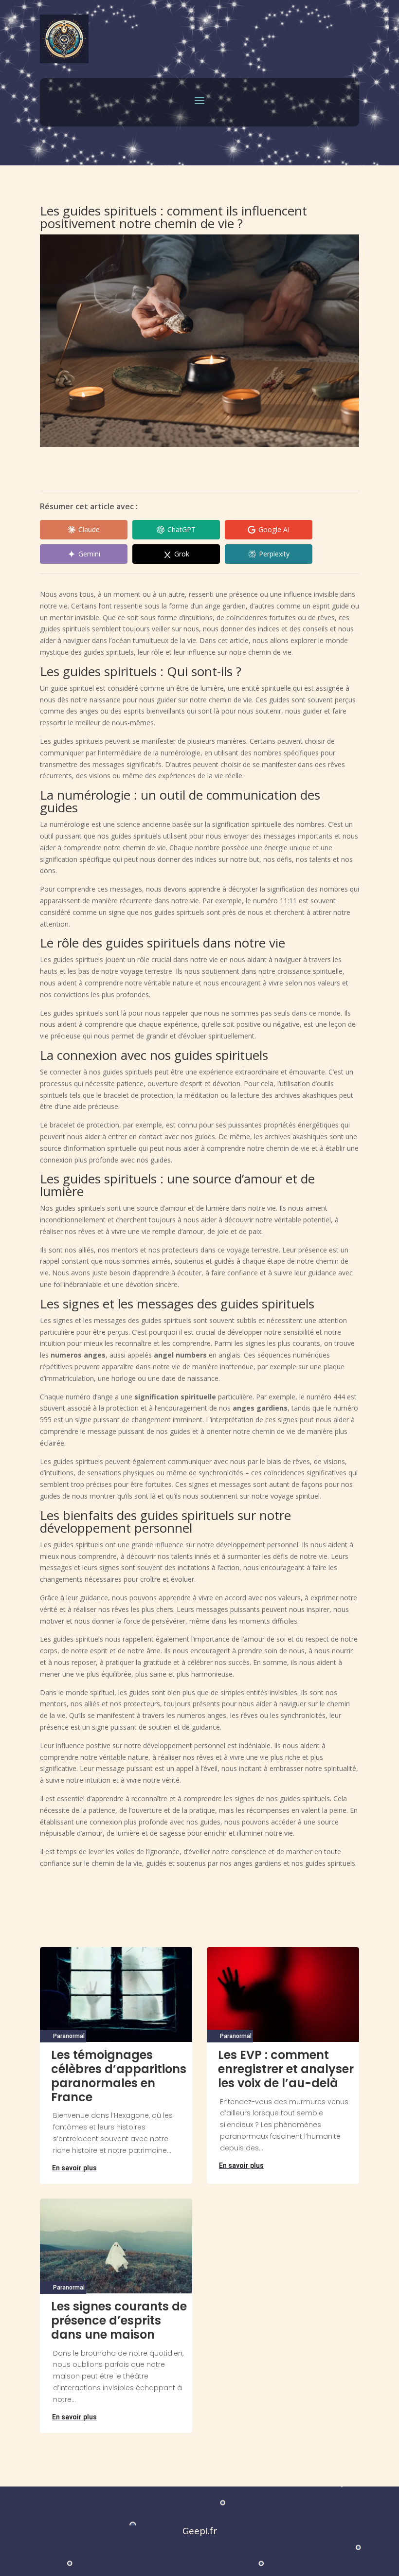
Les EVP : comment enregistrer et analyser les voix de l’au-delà (286, 2069)
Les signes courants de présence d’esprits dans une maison (119, 2320)
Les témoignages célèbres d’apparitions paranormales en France (119, 2076)
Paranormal (69, 2036)
